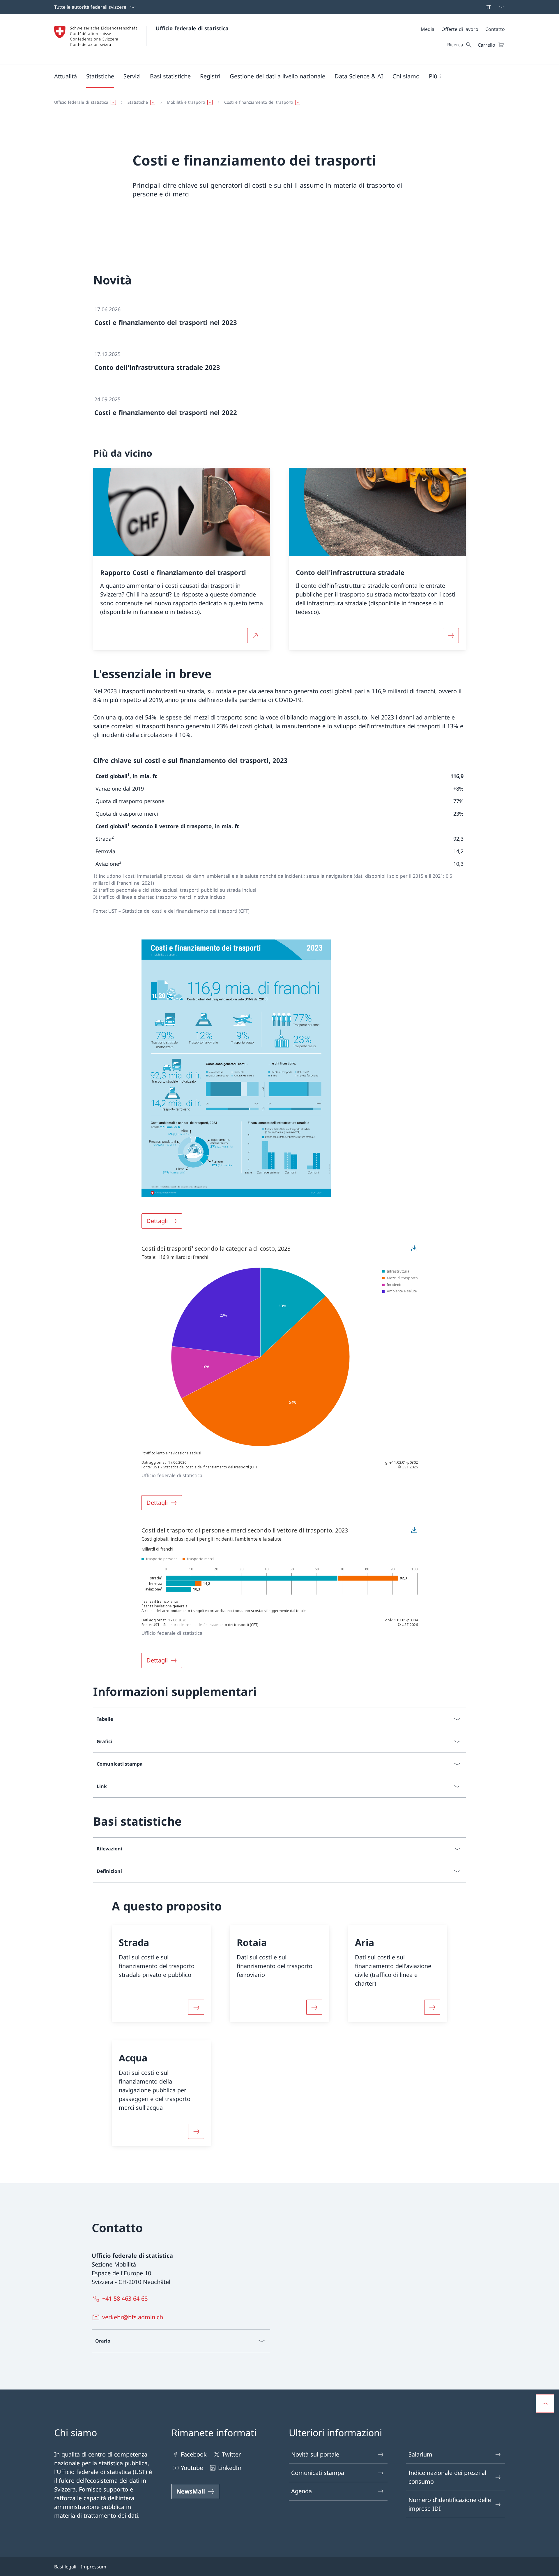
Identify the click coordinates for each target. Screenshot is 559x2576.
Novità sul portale (315, 2454)
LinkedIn (230, 2468)
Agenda (301, 2491)
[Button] (196, 2007)
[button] (66, 76)
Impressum (94, 2567)
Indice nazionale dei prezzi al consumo (447, 2477)
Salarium (420, 2454)
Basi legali (65, 2567)
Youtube (192, 2468)
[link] (279, 319)
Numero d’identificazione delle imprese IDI (450, 2504)
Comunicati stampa (318, 2473)
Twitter (231, 2454)
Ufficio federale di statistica (192, 28)
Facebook (194, 2454)
